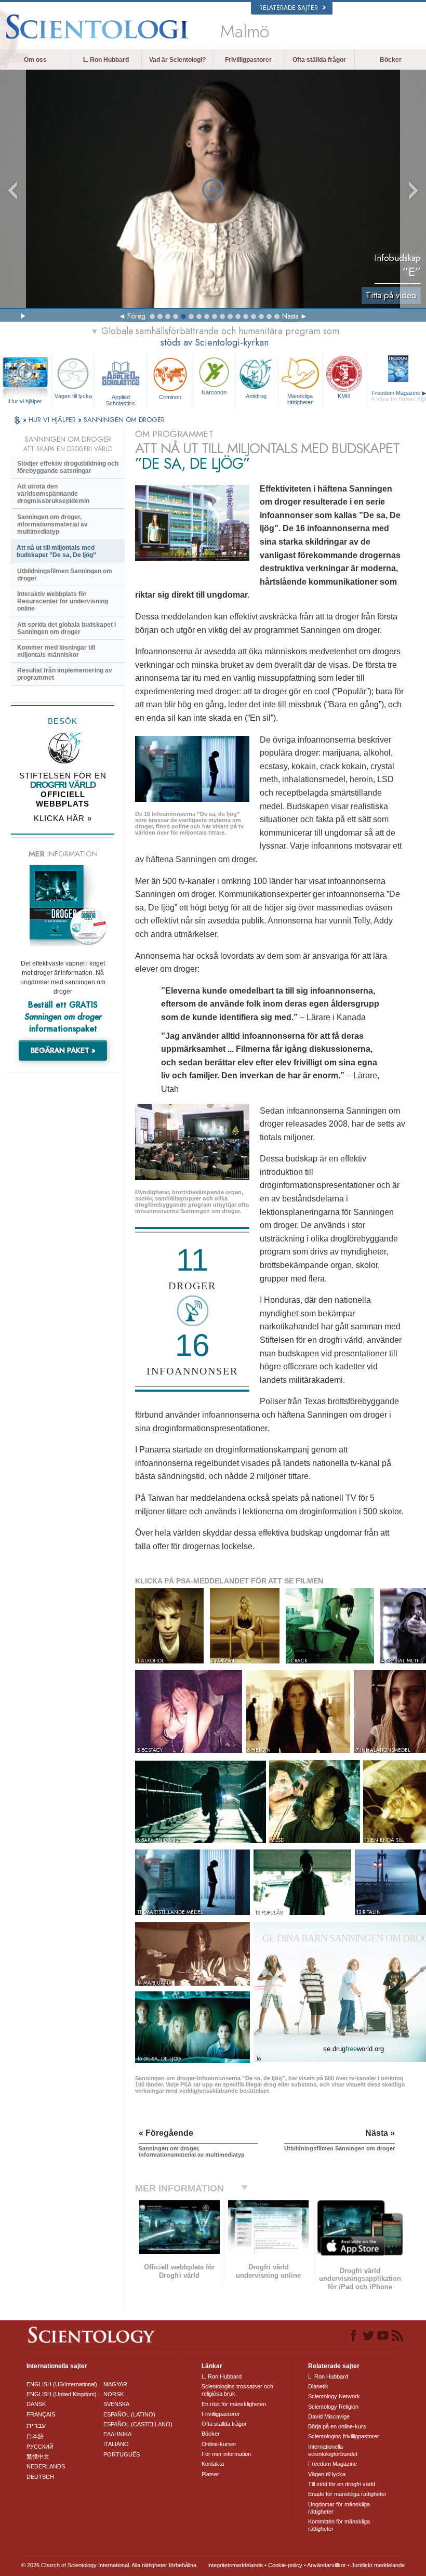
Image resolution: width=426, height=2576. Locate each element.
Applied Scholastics (121, 400)
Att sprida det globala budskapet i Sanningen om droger (66, 628)
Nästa (290, 316)
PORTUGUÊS (122, 2454)
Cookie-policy (285, 2565)
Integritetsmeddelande (235, 2565)
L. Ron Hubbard (106, 60)
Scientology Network (334, 2396)
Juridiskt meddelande (378, 2565)
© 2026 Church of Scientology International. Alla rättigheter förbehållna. (110, 2565)
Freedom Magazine (332, 2464)
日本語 (35, 2436)
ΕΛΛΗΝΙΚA (117, 2434)
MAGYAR (115, 2384)
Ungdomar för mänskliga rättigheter (339, 2508)
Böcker (391, 60)
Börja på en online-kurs (337, 2426)
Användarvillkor (327, 2565)
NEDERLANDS (46, 2466)
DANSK (36, 2404)
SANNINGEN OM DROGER (124, 420)
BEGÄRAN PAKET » (63, 1050)
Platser (210, 2474)
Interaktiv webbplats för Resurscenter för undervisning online (63, 601)
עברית (36, 2425)
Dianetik (318, 2386)
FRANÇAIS (41, 2414)
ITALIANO (116, 2444)
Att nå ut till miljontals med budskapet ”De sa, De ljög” (56, 551)
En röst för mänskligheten (234, 2404)
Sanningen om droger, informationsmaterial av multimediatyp (52, 524)
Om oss (35, 60)
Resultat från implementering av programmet (65, 674)
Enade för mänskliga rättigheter (347, 2494)
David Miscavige (329, 2416)
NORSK (114, 2394)
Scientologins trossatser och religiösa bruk (237, 2390)
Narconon (214, 392)
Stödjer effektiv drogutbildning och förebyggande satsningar (68, 467)
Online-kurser (219, 2444)
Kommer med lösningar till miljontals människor (56, 651)
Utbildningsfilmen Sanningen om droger (65, 575)
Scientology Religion (333, 2407)
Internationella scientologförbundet (333, 2450)
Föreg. (137, 316)
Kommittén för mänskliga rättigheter (339, 2525)
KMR (344, 396)
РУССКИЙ (40, 2447)
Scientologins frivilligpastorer (344, 2436)
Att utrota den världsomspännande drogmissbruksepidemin (53, 494)
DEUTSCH (40, 2477)
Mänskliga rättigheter (300, 399)
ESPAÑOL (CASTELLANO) (138, 2424)
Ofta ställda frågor (319, 60)
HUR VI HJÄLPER (53, 420)
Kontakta (213, 2464)
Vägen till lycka (73, 396)
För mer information (226, 2454)
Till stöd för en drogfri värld (342, 2484)
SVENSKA (116, 2404)
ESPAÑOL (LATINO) (129, 2414)
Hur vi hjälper (25, 401)
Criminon (170, 397)
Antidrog (256, 396)
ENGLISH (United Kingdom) (62, 2394)
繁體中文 (38, 2456)
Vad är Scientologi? (177, 60)
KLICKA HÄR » (63, 818)
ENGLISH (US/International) (62, 2384)
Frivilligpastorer (248, 60)
